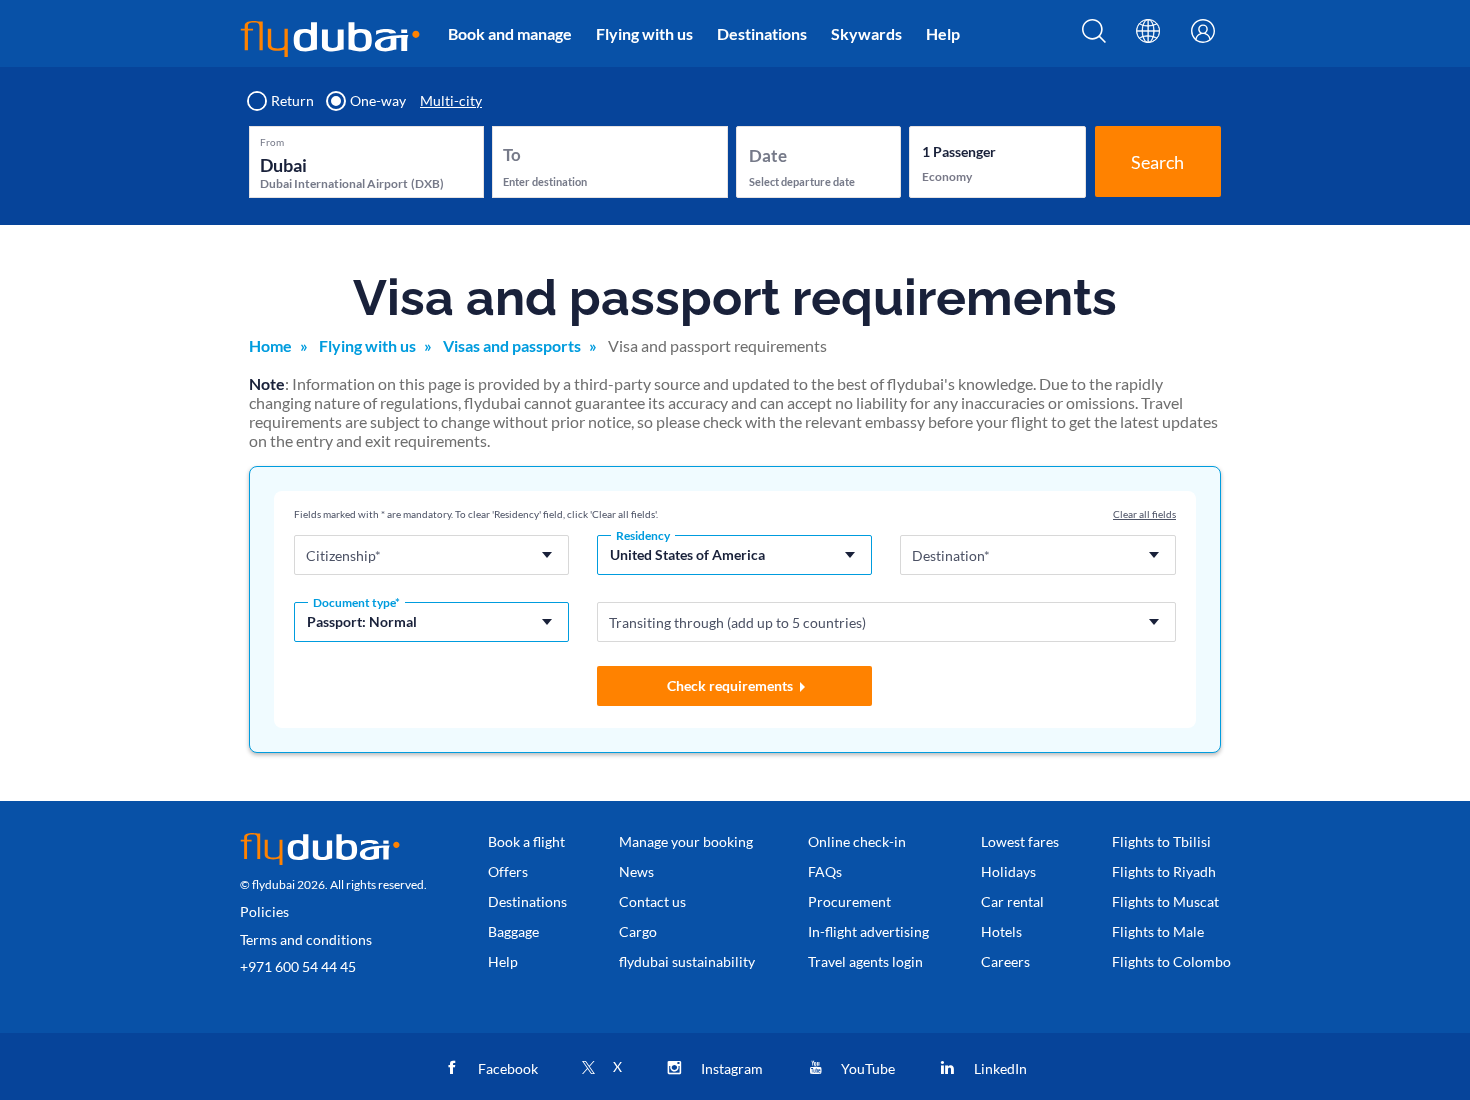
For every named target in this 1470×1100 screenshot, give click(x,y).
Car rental (1012, 901)
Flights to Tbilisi (1161, 841)
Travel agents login (865, 961)
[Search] (1094, 37)
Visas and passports (512, 345)
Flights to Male (1158, 931)
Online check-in (857, 841)
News (636, 871)
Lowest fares (1020, 841)
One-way (378, 101)
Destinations (762, 33)
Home (270, 345)
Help (943, 33)
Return (292, 101)
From (272, 142)
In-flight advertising (868, 931)
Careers (1005, 961)
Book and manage (510, 33)
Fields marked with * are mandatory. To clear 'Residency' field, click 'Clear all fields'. (476, 514)
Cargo (638, 931)
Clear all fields (1144, 514)
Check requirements (730, 685)
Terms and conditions (306, 939)
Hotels (1001, 931)
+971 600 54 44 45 (298, 966)
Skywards (866, 33)
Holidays (1008, 871)
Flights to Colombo (1171, 961)
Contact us (652, 901)
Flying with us (644, 33)
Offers (508, 871)
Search (1157, 162)
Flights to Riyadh (1164, 871)
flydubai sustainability (687, 961)
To (512, 154)
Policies (264, 911)
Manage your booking (686, 841)
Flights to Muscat (1165, 901)
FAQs (825, 871)
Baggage (513, 931)
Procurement (849, 901)
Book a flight (526, 841)
